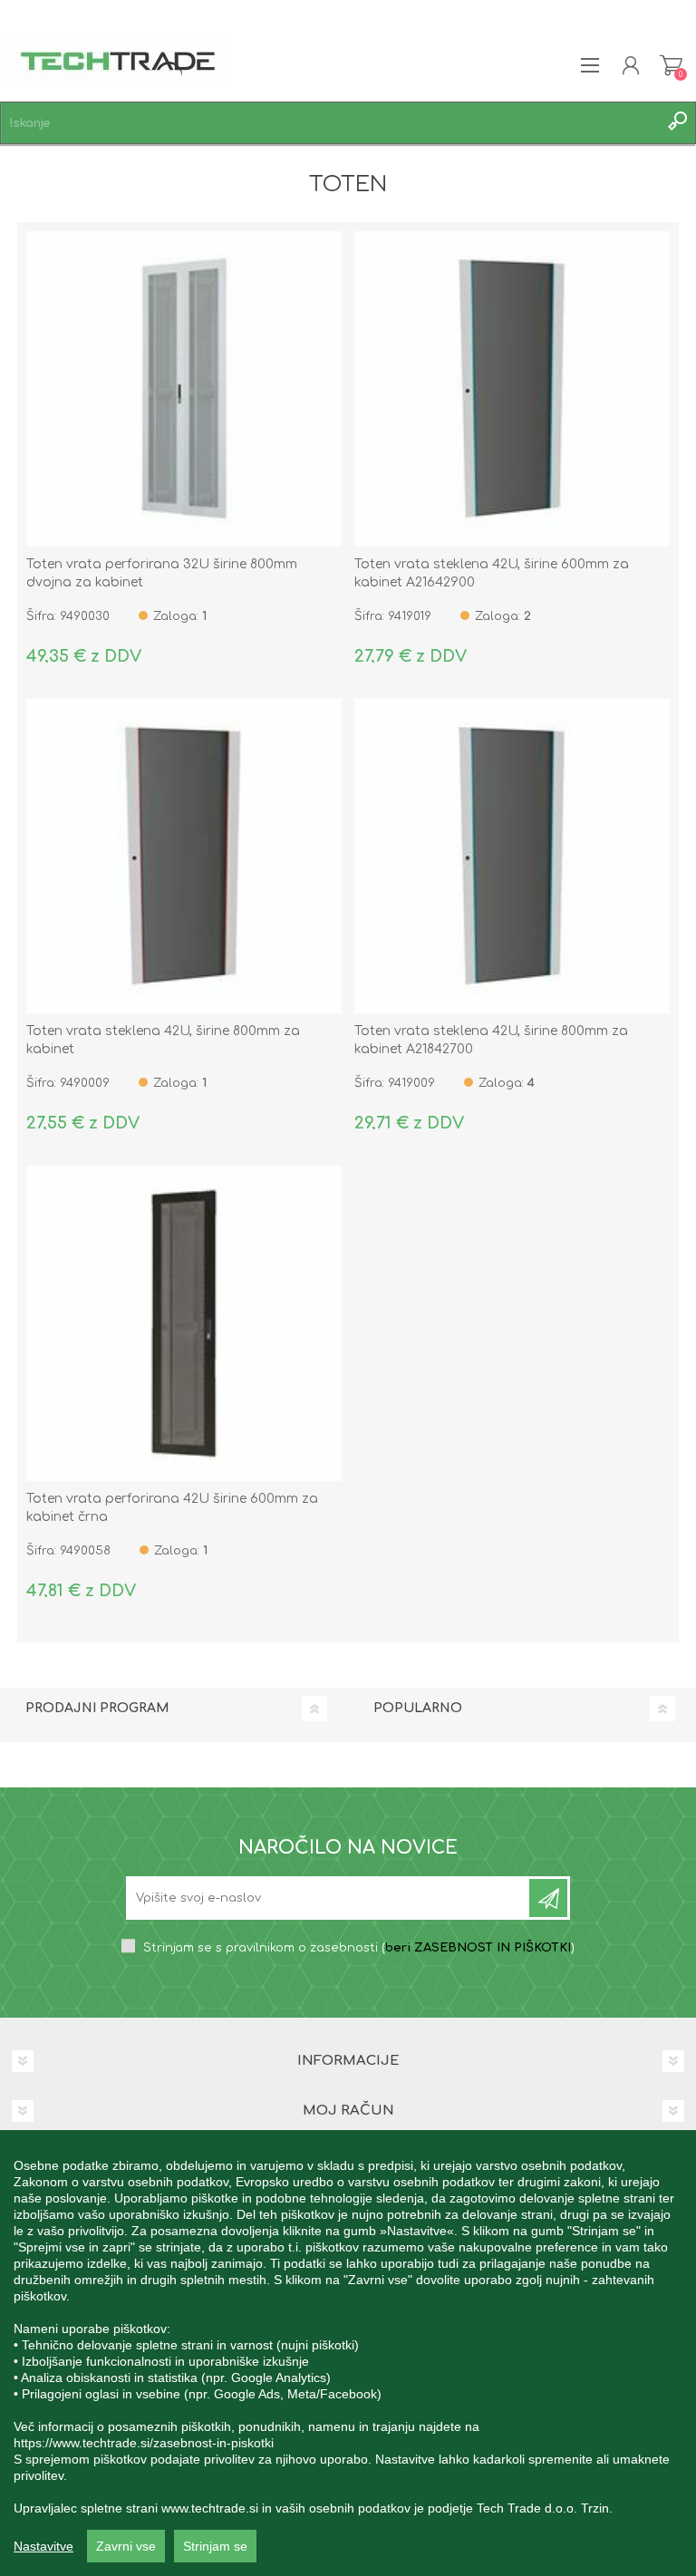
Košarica (671, 65)
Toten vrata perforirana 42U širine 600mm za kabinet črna (172, 1508)
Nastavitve (43, 2546)
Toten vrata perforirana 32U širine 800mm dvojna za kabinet (162, 573)
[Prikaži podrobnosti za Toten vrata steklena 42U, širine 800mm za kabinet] (184, 857)
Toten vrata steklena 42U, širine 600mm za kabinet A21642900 (492, 573)
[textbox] (330, 123)
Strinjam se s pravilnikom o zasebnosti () (359, 1948)
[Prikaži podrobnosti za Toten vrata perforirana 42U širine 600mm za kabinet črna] (184, 1323)
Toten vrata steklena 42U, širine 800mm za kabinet (163, 1040)
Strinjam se (215, 2546)
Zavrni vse (126, 2546)
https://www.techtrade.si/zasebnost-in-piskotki (144, 2443)
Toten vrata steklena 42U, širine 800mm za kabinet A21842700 (491, 1040)
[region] (348, 2353)
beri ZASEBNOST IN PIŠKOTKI (478, 1948)
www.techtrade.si (210, 2508)
